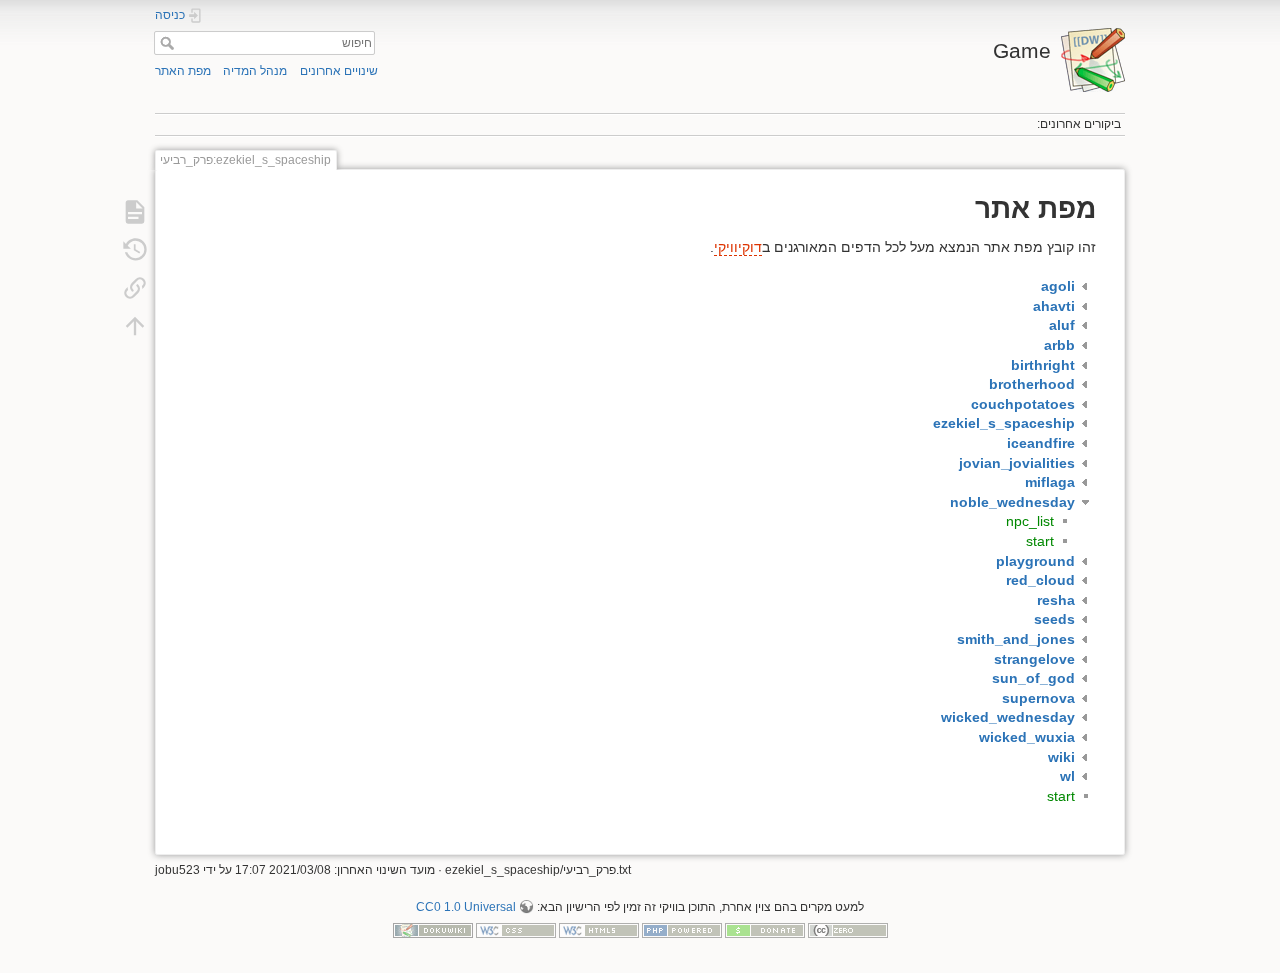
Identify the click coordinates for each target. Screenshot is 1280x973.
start (1040, 541)
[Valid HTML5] (599, 930)
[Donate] (765, 930)
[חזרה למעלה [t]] (135, 326)
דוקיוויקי (738, 247)
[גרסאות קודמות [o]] (135, 250)
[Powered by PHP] (682, 930)
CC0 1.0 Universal (466, 907)
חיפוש (164, 43)
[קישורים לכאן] (135, 288)
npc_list (1030, 521)
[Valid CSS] (516, 930)
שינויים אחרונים (339, 71)
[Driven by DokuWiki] (433, 930)
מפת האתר (183, 71)
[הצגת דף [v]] (135, 212)
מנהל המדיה (255, 71)
